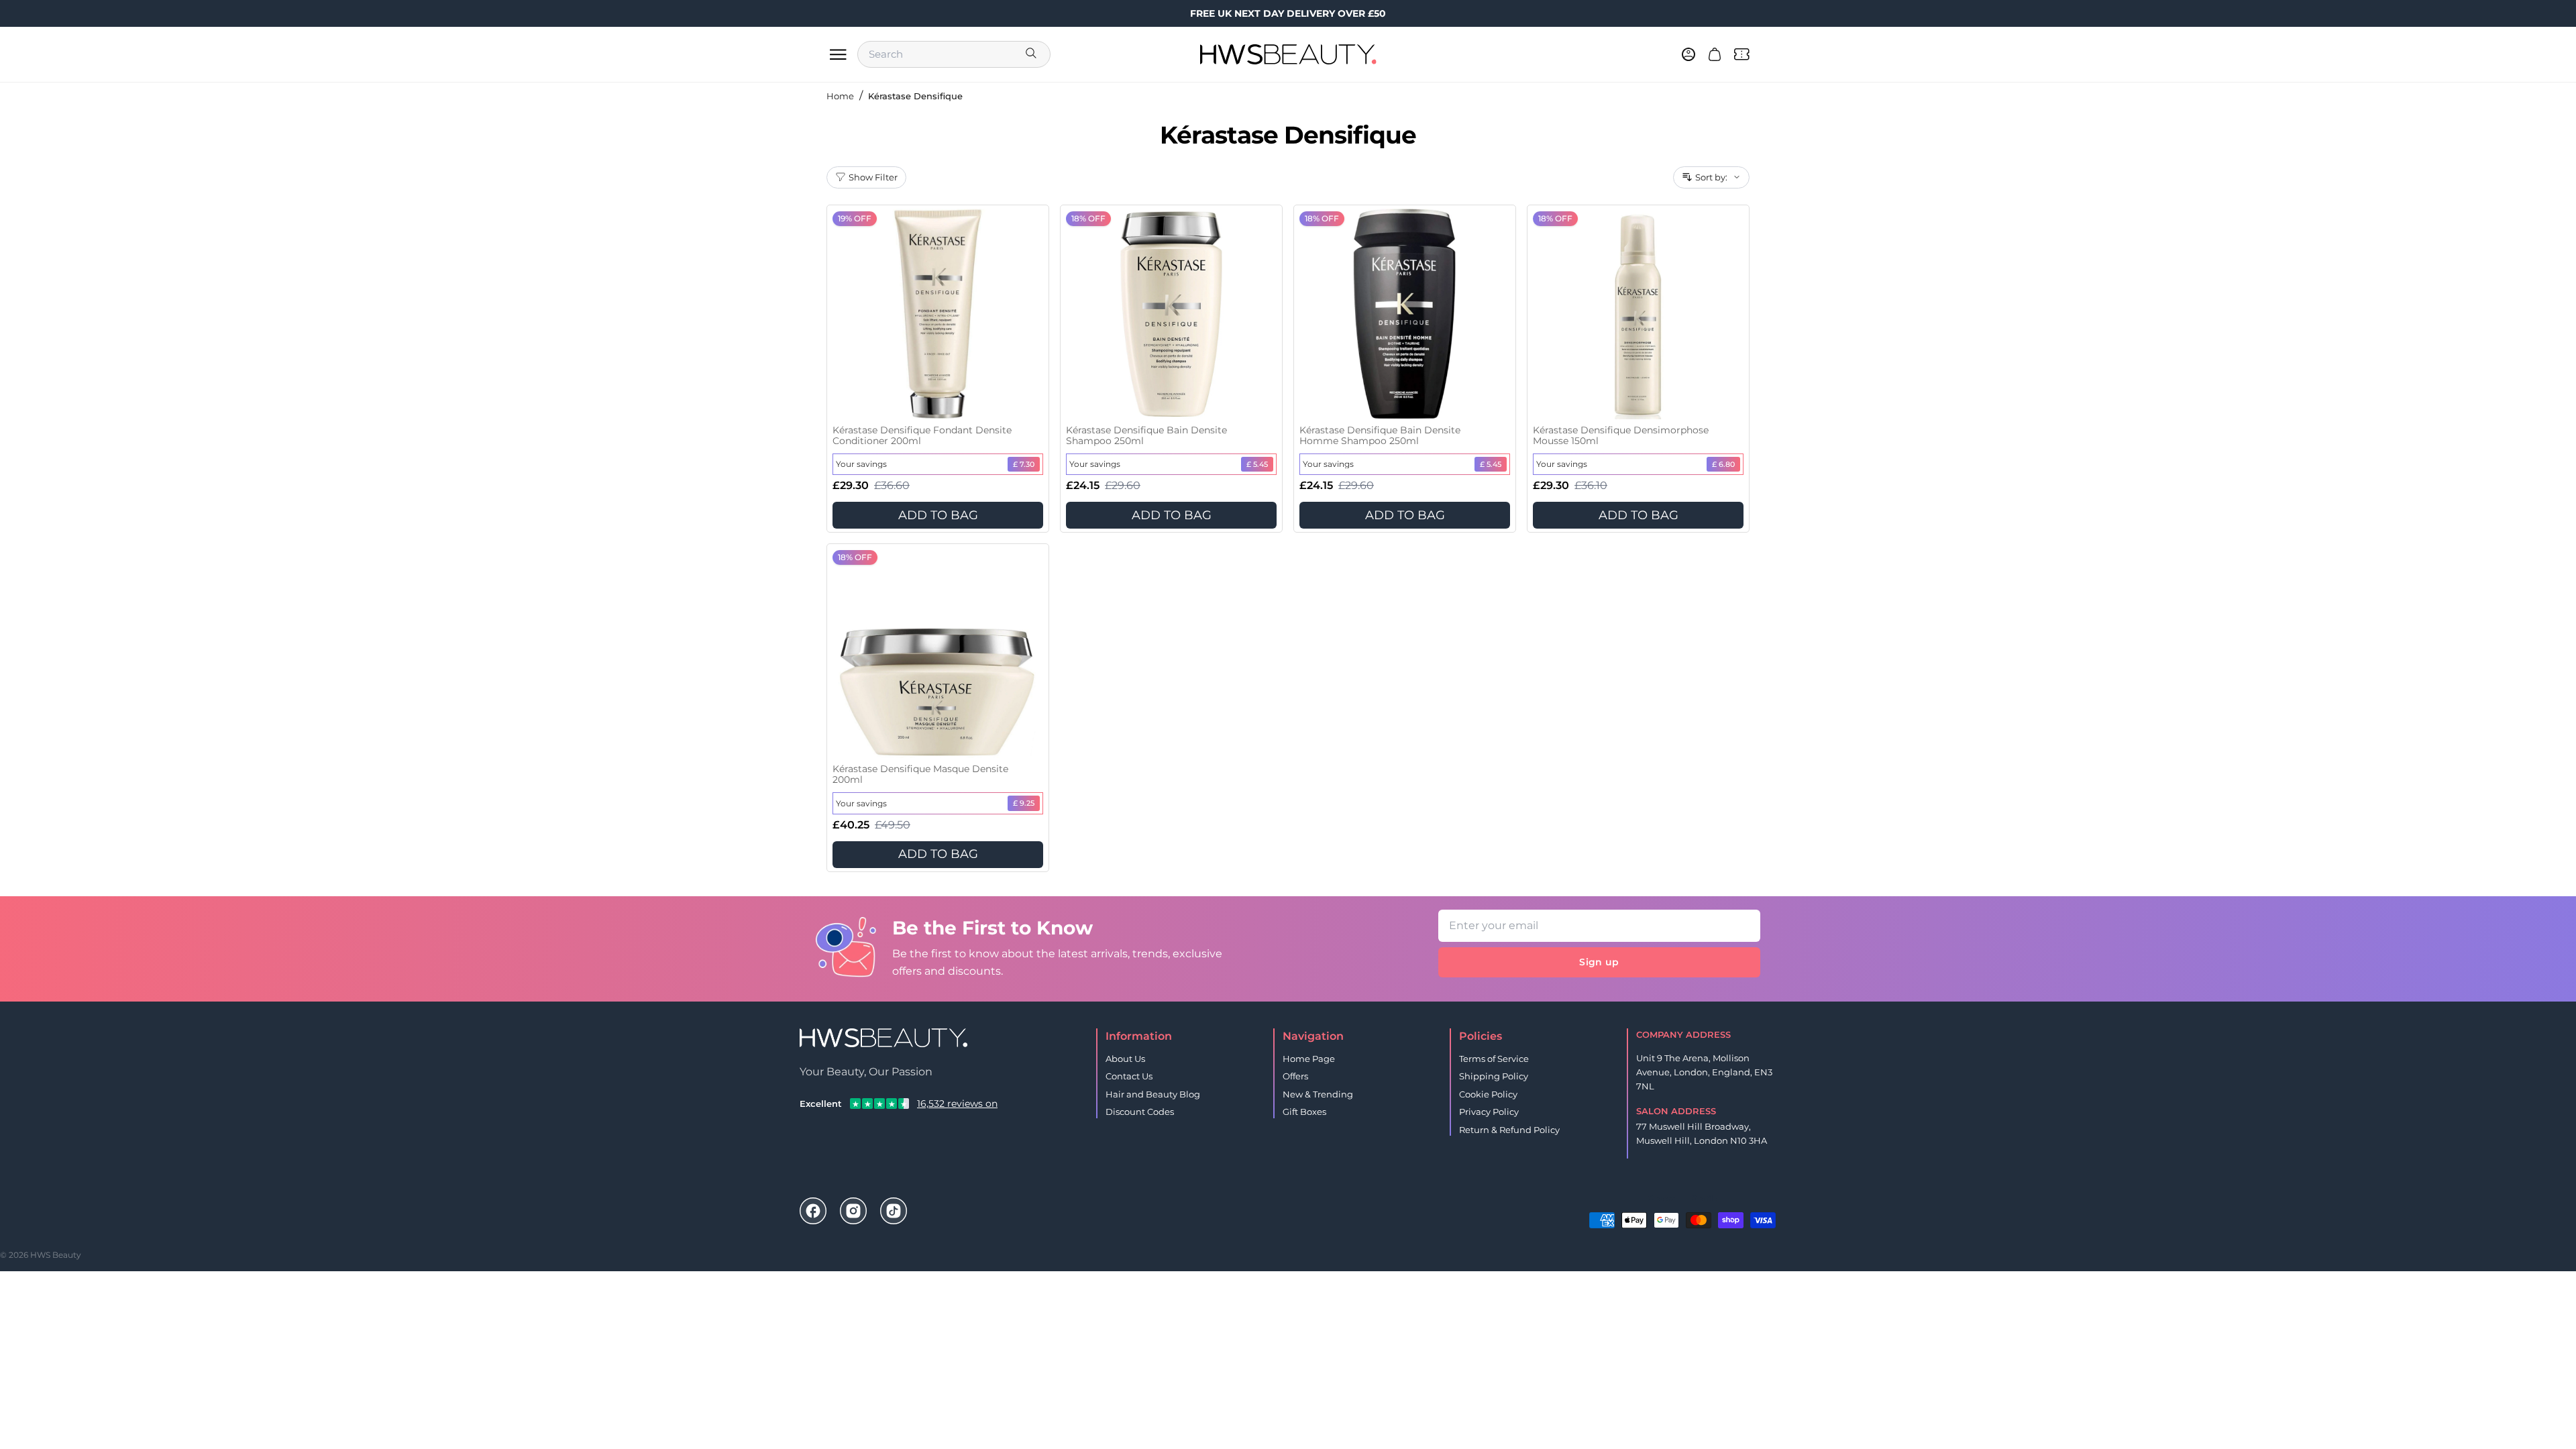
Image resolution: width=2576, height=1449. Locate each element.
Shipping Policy (1494, 1076)
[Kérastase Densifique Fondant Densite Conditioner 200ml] (938, 314)
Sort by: (1711, 177)
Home (840, 96)
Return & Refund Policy (1509, 1130)
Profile (1704, 1198)
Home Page (1309, 1059)
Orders (1661, 1198)
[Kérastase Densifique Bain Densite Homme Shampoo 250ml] (1405, 314)
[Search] (1032, 54)
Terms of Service (1494, 1059)
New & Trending (1318, 1094)
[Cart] (1715, 54)
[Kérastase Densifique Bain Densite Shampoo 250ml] (1171, 314)
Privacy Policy (1489, 1112)
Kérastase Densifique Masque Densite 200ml (920, 774)
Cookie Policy (1488, 1094)
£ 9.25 (1024, 803)
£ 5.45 (1257, 464)
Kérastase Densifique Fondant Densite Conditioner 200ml (922, 436)
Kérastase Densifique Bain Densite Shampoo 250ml (1146, 436)
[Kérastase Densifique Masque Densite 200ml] (938, 653)
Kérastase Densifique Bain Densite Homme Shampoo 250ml (1380, 436)
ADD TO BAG (938, 515)
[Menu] (838, 54)
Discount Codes (1140, 1112)
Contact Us (1129, 1076)
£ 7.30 (1024, 464)
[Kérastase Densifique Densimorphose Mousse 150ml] (1638, 314)
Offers (1295, 1076)
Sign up (1599, 962)
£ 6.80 (1723, 464)
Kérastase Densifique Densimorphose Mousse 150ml (1621, 436)
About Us (1125, 1059)
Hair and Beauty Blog (1153, 1094)
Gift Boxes (1304, 1112)
